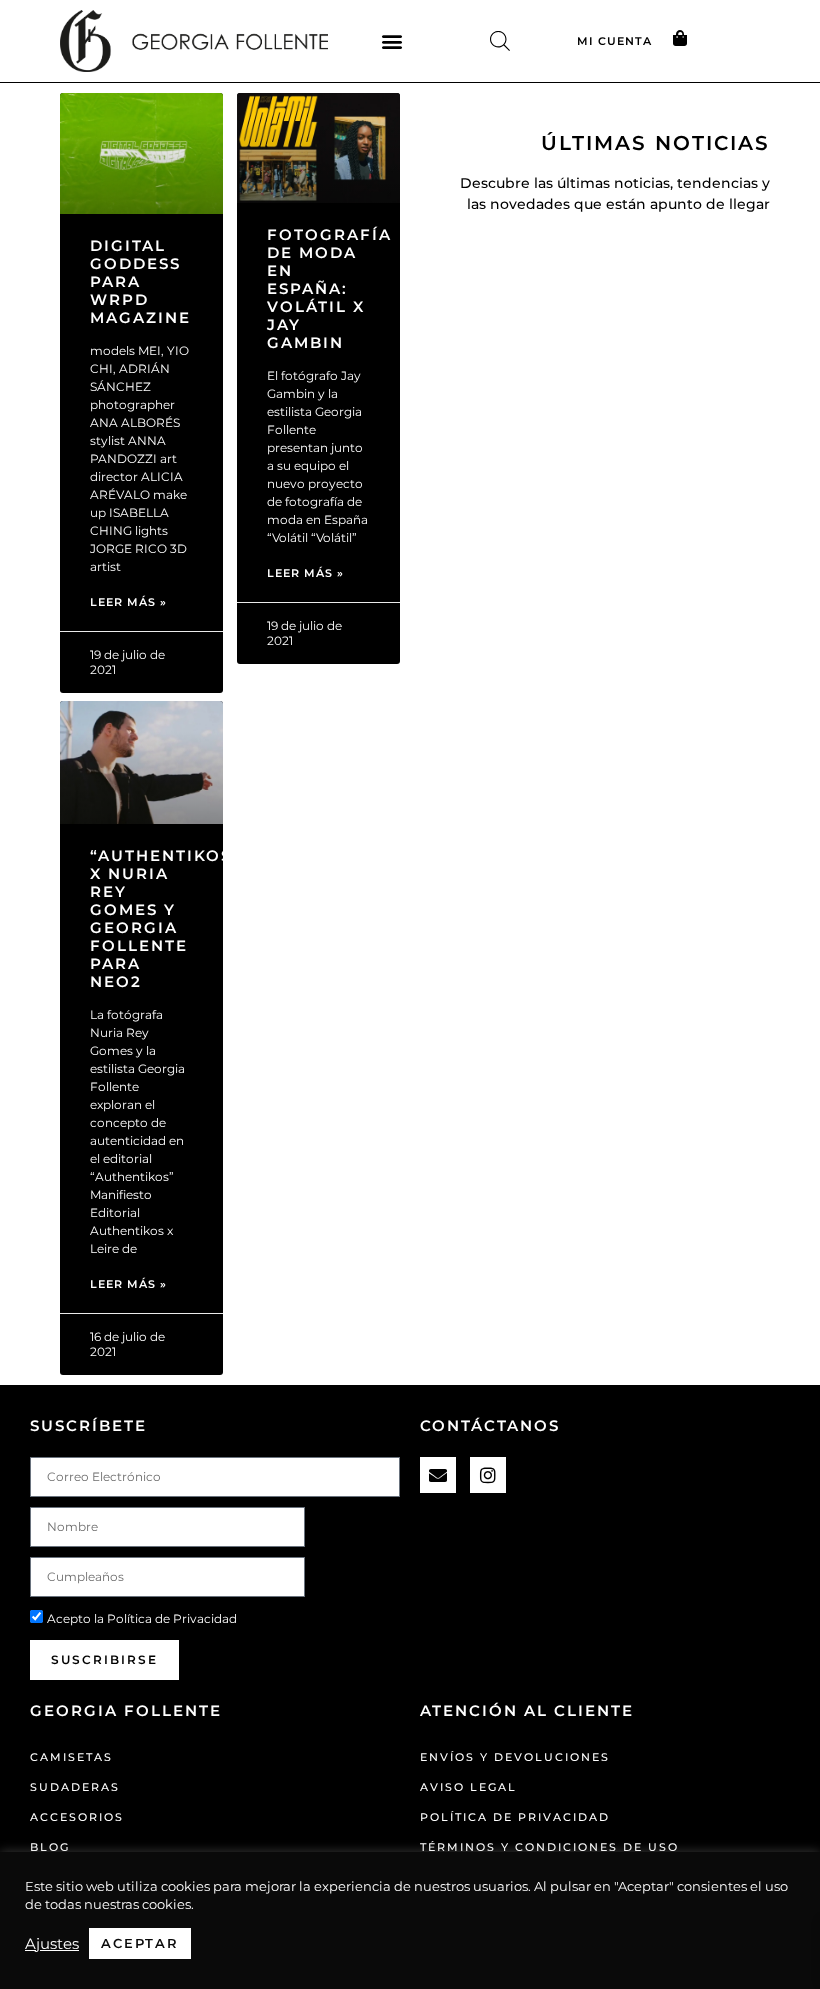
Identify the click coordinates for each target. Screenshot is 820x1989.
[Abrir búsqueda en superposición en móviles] (500, 40)
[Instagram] (488, 1475)
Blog (50, 1847)
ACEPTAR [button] (140, 1943)
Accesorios (77, 1817)
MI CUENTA (614, 41)
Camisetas (71, 1757)
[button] (392, 40)
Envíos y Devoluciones (515, 1757)
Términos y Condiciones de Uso (549, 1847)
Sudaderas (75, 1787)
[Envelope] (438, 1475)
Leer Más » (128, 602)
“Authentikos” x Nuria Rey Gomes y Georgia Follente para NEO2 (165, 918)
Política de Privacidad (172, 1618)
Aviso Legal (468, 1787)
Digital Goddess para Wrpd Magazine (140, 281)
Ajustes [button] (52, 1944)
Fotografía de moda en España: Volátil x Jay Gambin (329, 288)
